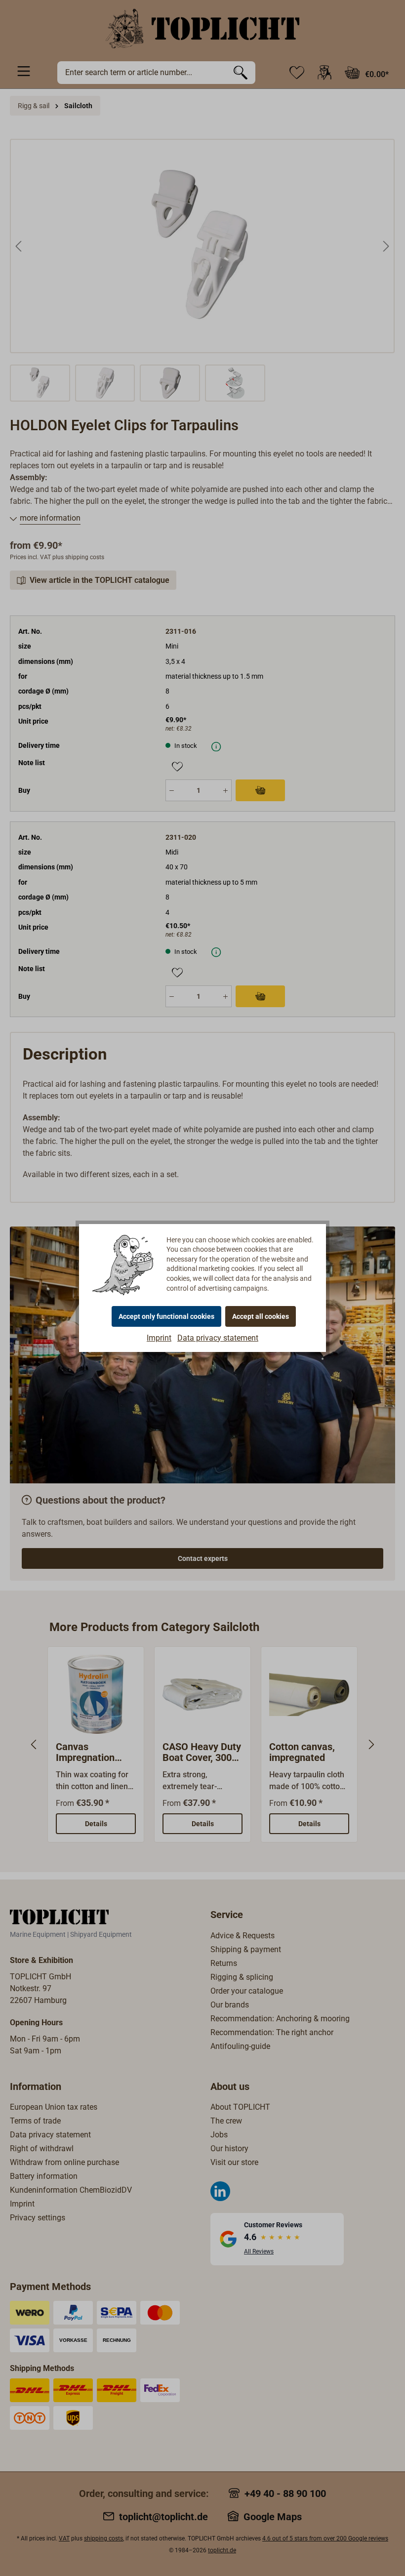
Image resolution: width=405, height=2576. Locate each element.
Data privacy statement (218, 1338)
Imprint (159, 1338)
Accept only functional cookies (166, 1316)
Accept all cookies (261, 1316)
